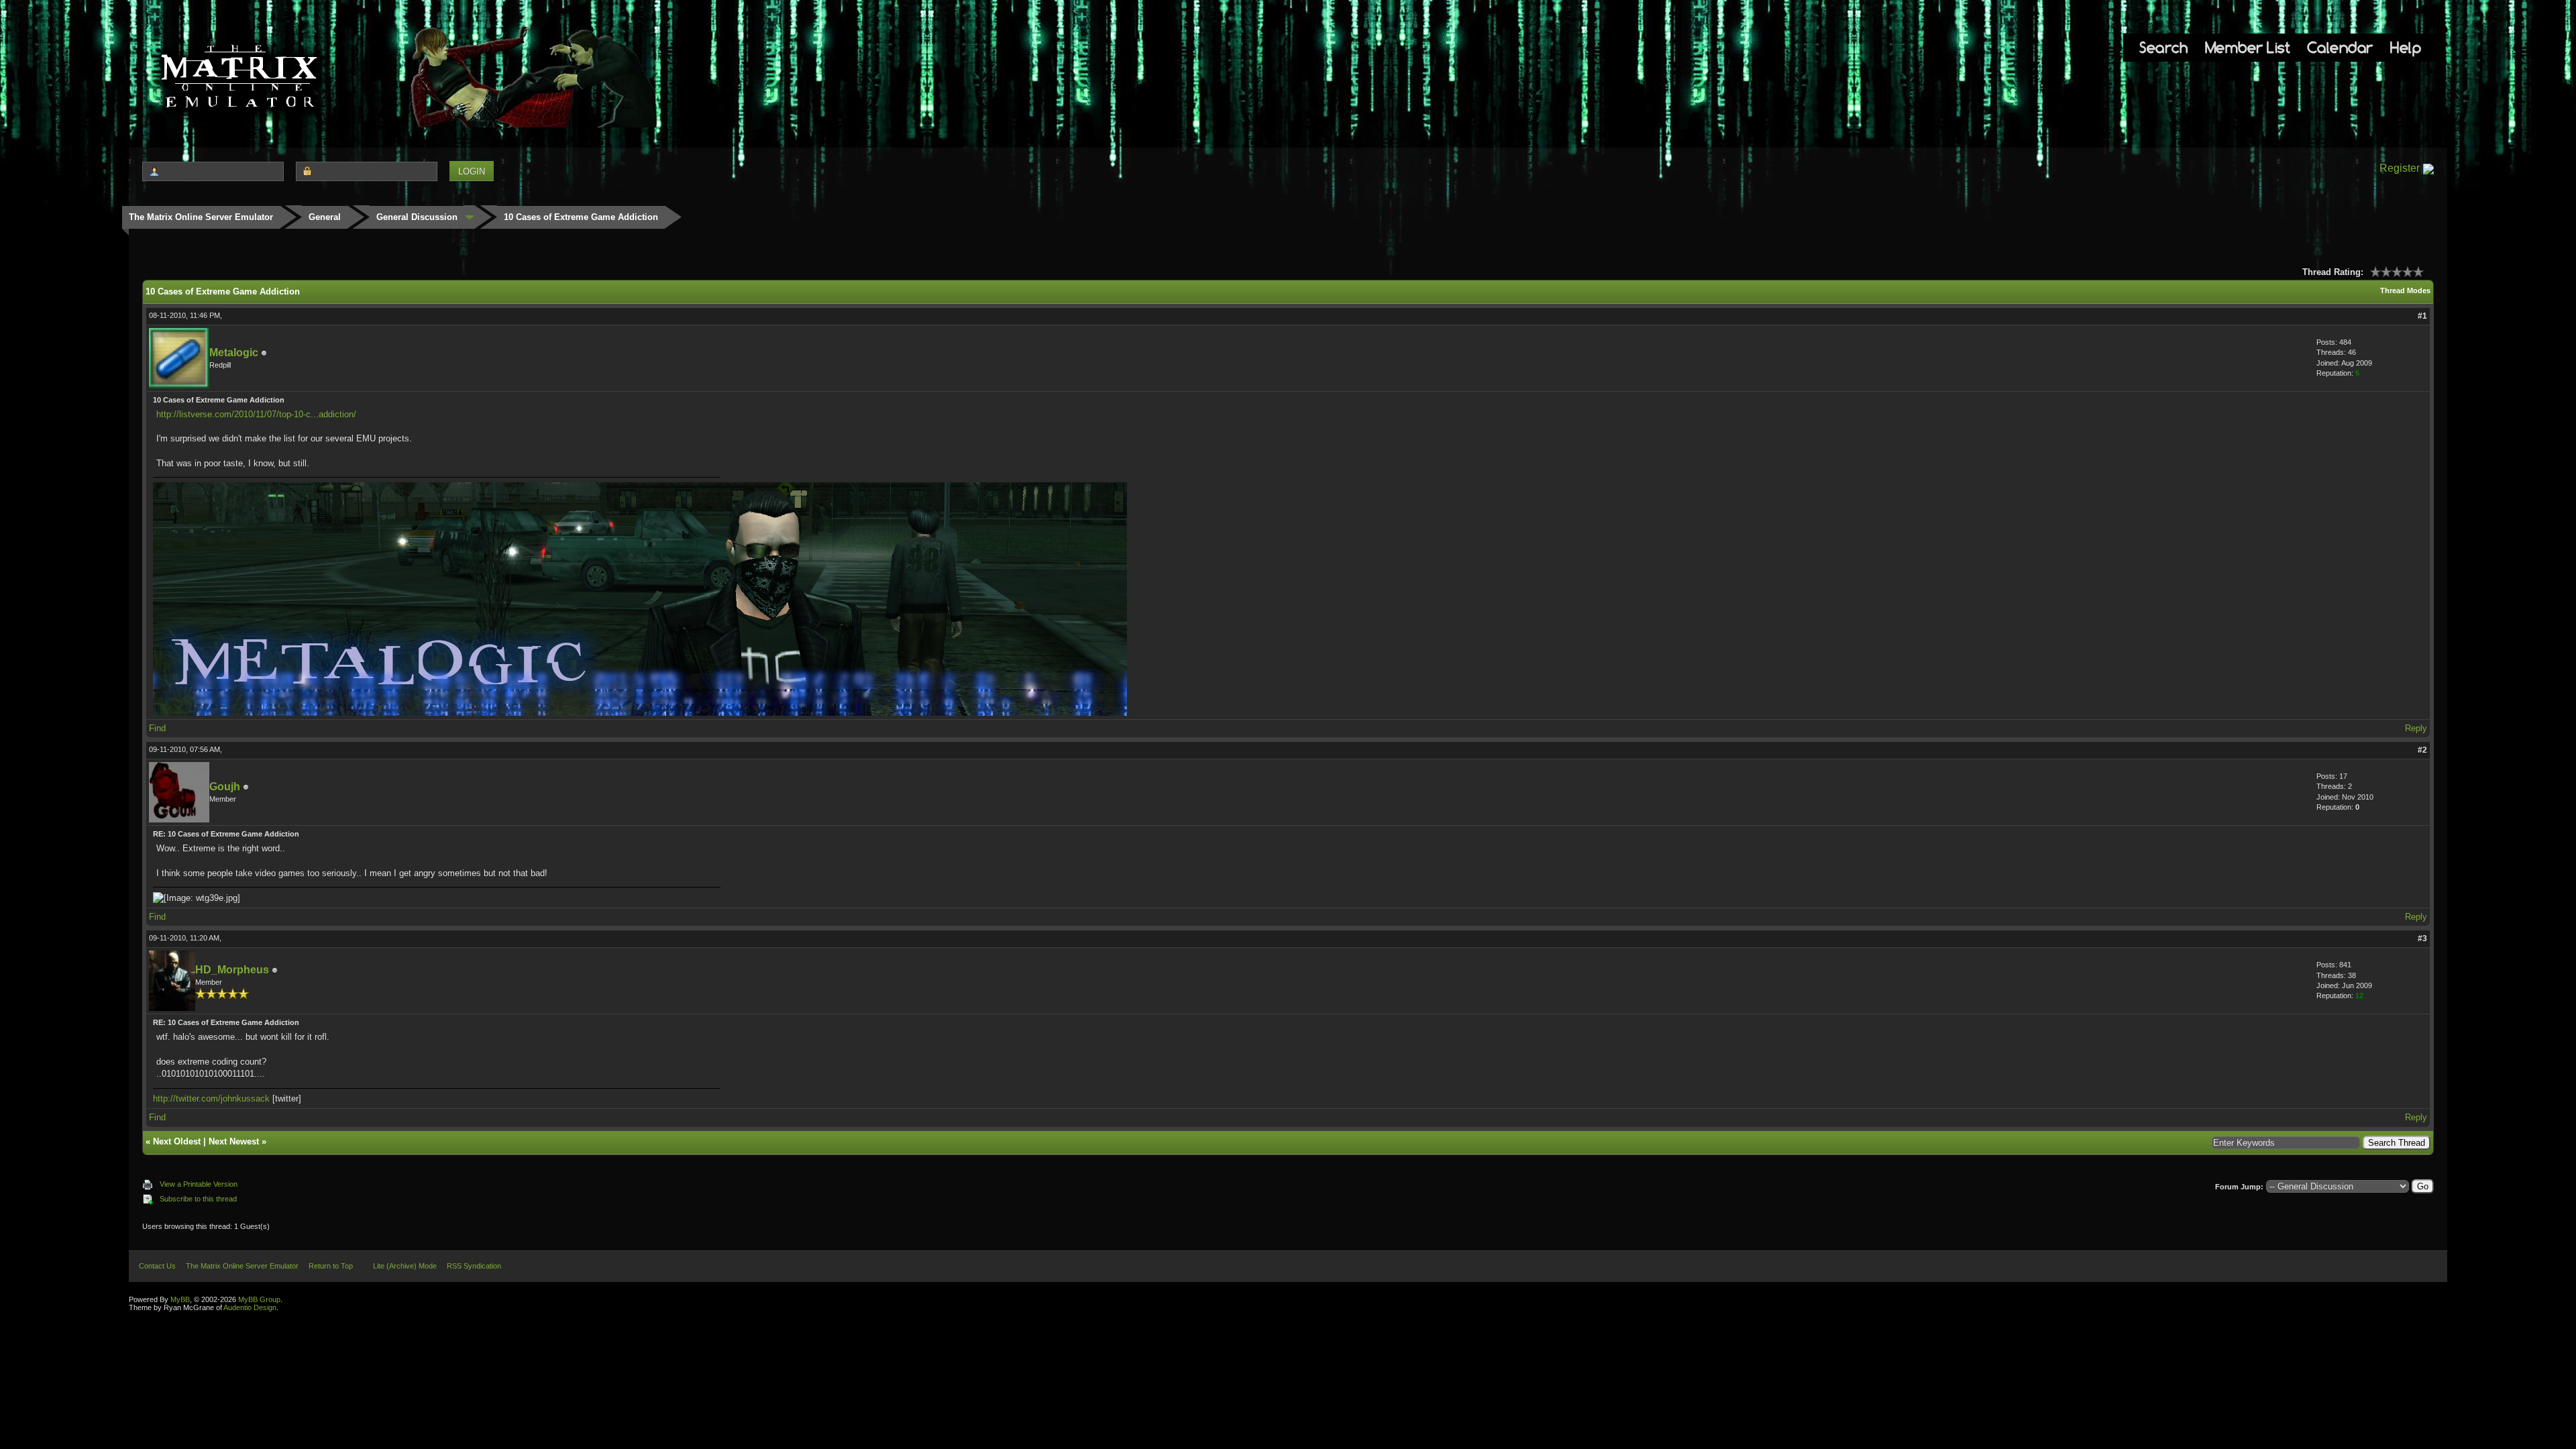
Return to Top (331, 1266)
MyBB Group (259, 1299)
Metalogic (234, 353)
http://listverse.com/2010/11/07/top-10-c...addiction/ (256, 414)
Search (2163, 47)
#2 (2422, 750)
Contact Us (157, 1266)
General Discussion (417, 217)
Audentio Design (250, 1307)
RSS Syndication (474, 1266)
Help (2406, 47)
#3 (2422, 938)
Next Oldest (177, 1141)
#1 (2422, 316)
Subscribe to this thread (198, 1199)
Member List (2248, 47)
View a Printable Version (199, 1184)
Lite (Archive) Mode (405, 1266)
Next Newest (234, 1141)
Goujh (225, 787)
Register (2400, 168)
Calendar (2340, 47)
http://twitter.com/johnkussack (211, 1098)
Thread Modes (2405, 290)
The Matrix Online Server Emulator (201, 217)
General (325, 217)
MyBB (180, 1299)
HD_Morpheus (232, 970)
